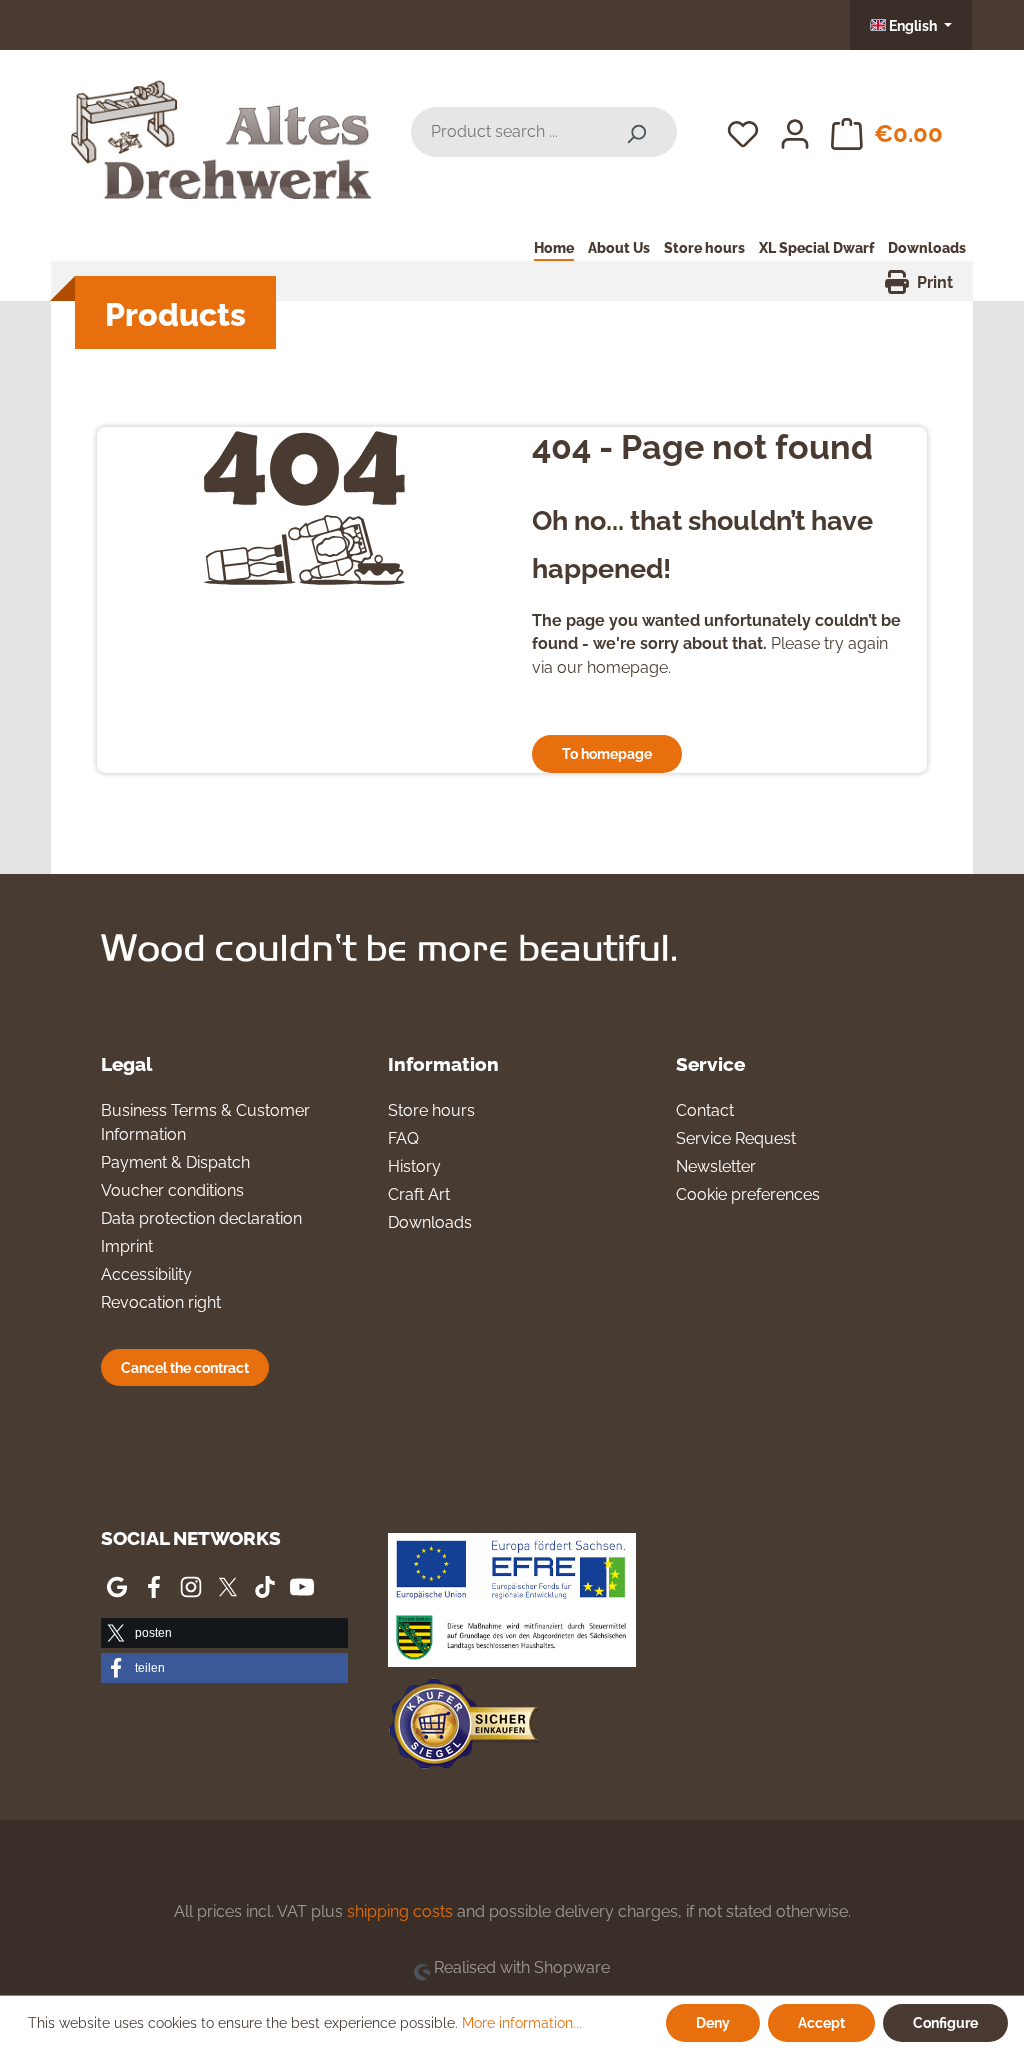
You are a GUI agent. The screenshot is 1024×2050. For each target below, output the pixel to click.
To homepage (607, 753)
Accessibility (146, 1274)
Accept (821, 2022)
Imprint (127, 1246)
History (414, 1166)
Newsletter (716, 1166)
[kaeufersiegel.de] (463, 1727)
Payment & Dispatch (175, 1162)
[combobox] (503, 132)
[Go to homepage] (221, 128)
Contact (705, 1110)
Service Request (736, 1138)
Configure (945, 2022)
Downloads (430, 1222)
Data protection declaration (201, 1218)
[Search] (636, 132)
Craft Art (419, 1194)
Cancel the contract (185, 1367)
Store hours (431, 1110)
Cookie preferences (748, 1194)
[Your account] (795, 132)
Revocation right (161, 1302)
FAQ (403, 1138)
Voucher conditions (172, 1190)
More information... (522, 2023)
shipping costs (400, 1911)
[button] (224, 1633)
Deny (713, 2022)
